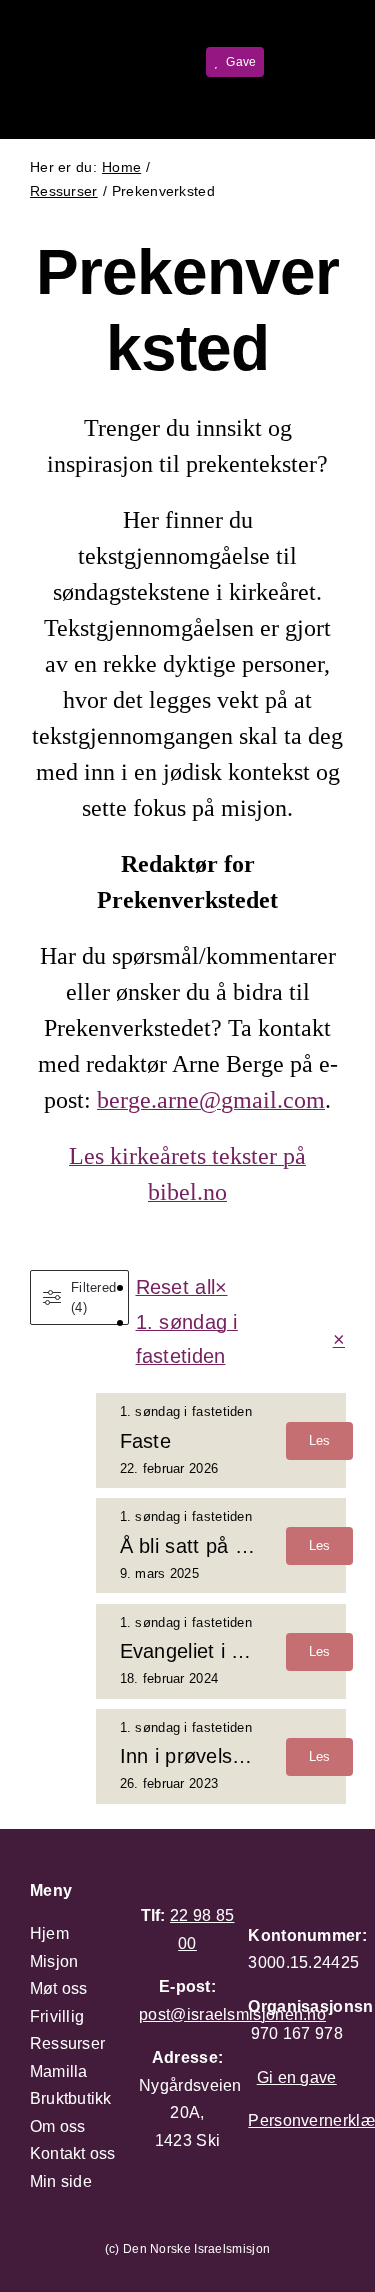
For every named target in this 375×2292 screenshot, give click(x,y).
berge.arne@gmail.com (211, 1100)
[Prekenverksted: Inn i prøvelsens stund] (221, 1756)
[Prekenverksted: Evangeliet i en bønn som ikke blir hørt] (221, 1651)
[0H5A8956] (56, 40)
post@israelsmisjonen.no (232, 2014)
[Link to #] (296, 60)
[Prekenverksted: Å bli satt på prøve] (221, 1545)
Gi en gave (297, 2077)
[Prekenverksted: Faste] (221, 1440)
